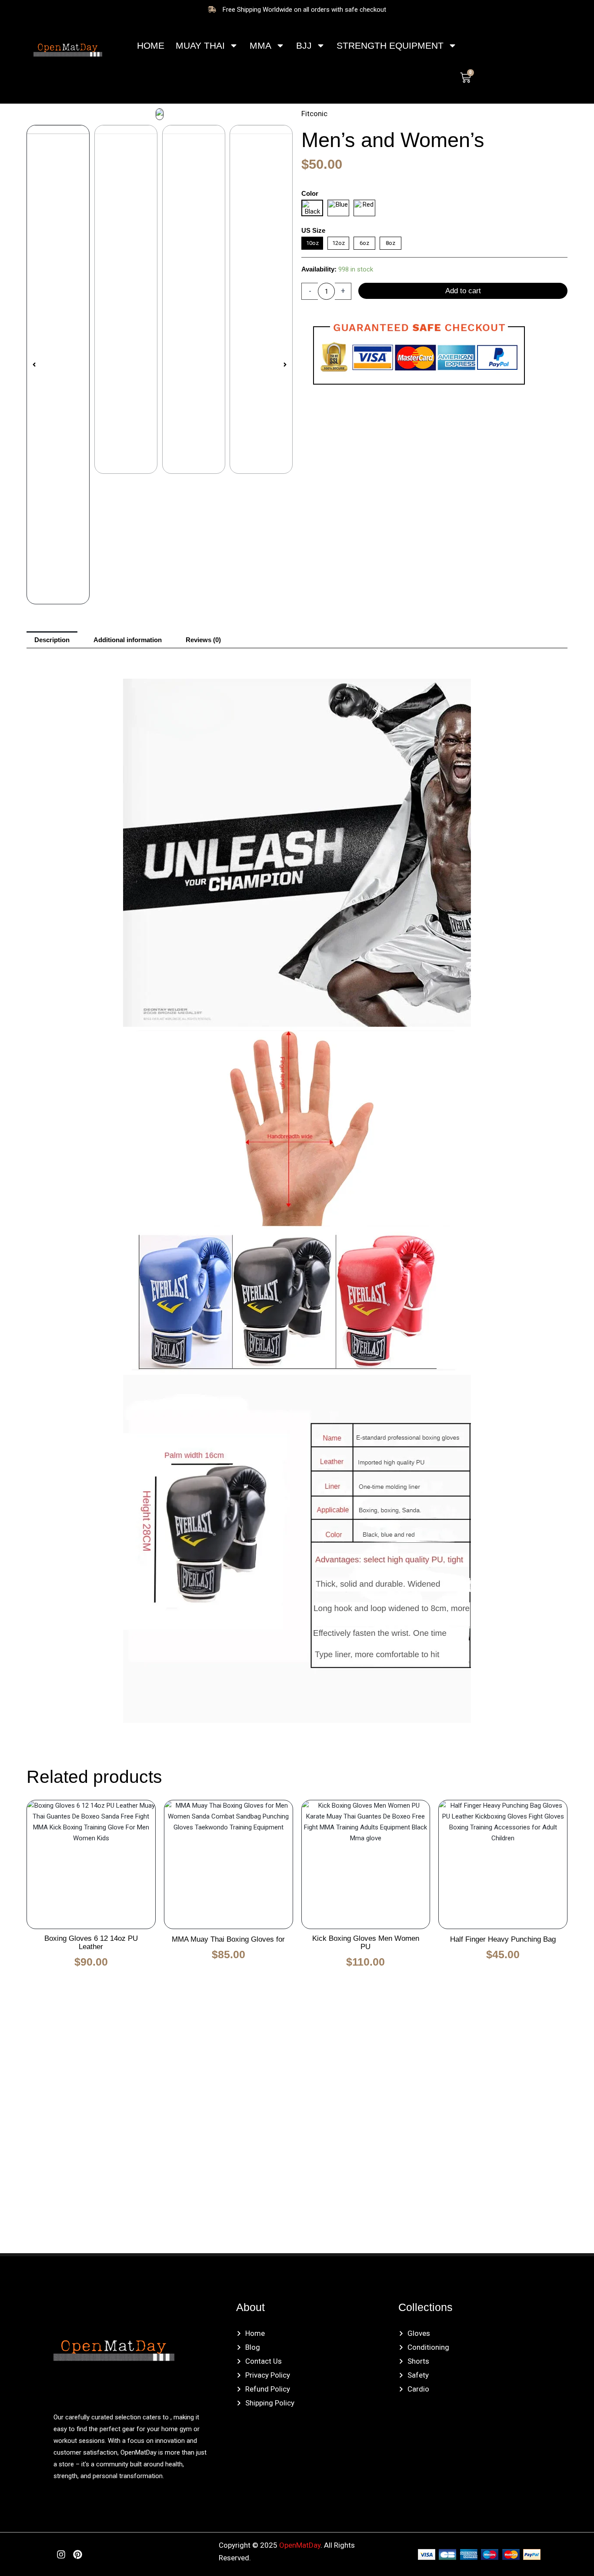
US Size (313, 230)
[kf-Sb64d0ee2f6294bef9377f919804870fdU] (160, 114)
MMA (260, 45)
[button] (34, 365)
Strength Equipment (390, 45)
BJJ (304, 45)
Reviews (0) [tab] (203, 640)
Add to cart (463, 291)
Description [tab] (52, 640)
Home (151, 45)
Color (310, 193)
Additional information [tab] (128, 640)
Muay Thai (200, 45)
